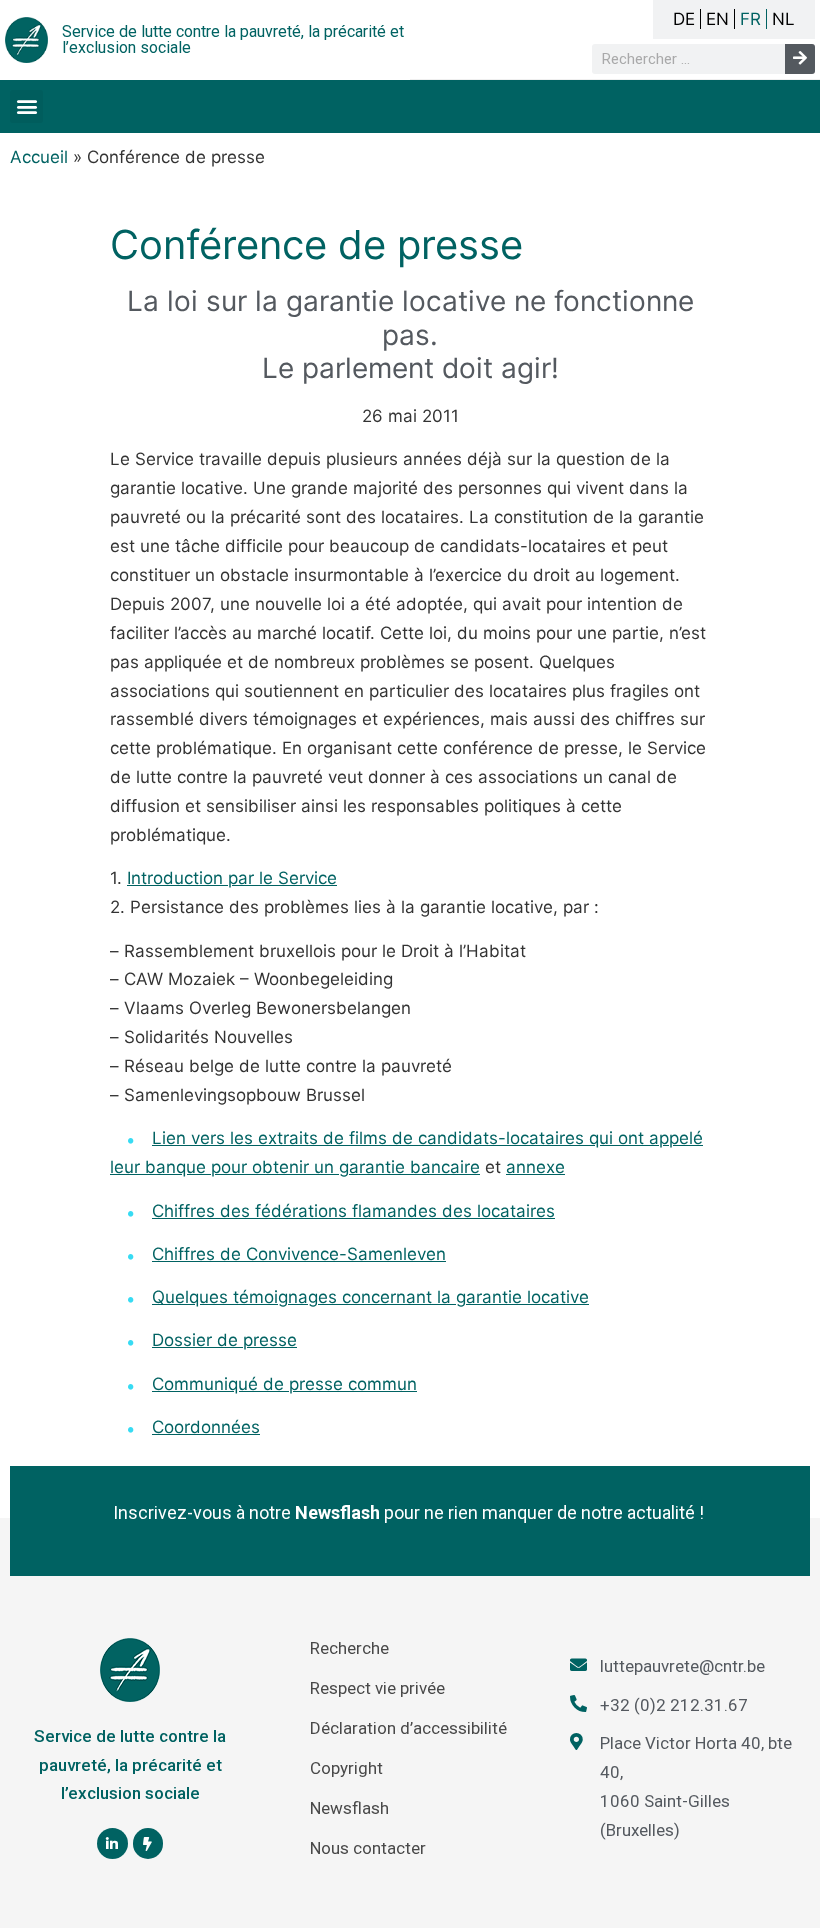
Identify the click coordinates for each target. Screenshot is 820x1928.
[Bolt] (148, 1843)
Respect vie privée (377, 1688)
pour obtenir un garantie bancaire (345, 1167)
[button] (26, 106)
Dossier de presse (224, 1340)
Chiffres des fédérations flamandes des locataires (353, 1211)
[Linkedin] (112, 1843)
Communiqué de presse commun (284, 1384)
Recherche (349, 1648)
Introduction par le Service (232, 878)
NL (783, 19)
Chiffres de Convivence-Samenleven (299, 1254)
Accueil (39, 157)
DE (684, 19)
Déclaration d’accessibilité (408, 1728)
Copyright (346, 1768)
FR (750, 19)
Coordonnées (206, 1427)
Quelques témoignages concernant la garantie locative (370, 1297)
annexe (535, 1167)
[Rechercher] (800, 59)
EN (717, 19)
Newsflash (349, 1808)
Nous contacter (368, 1848)
